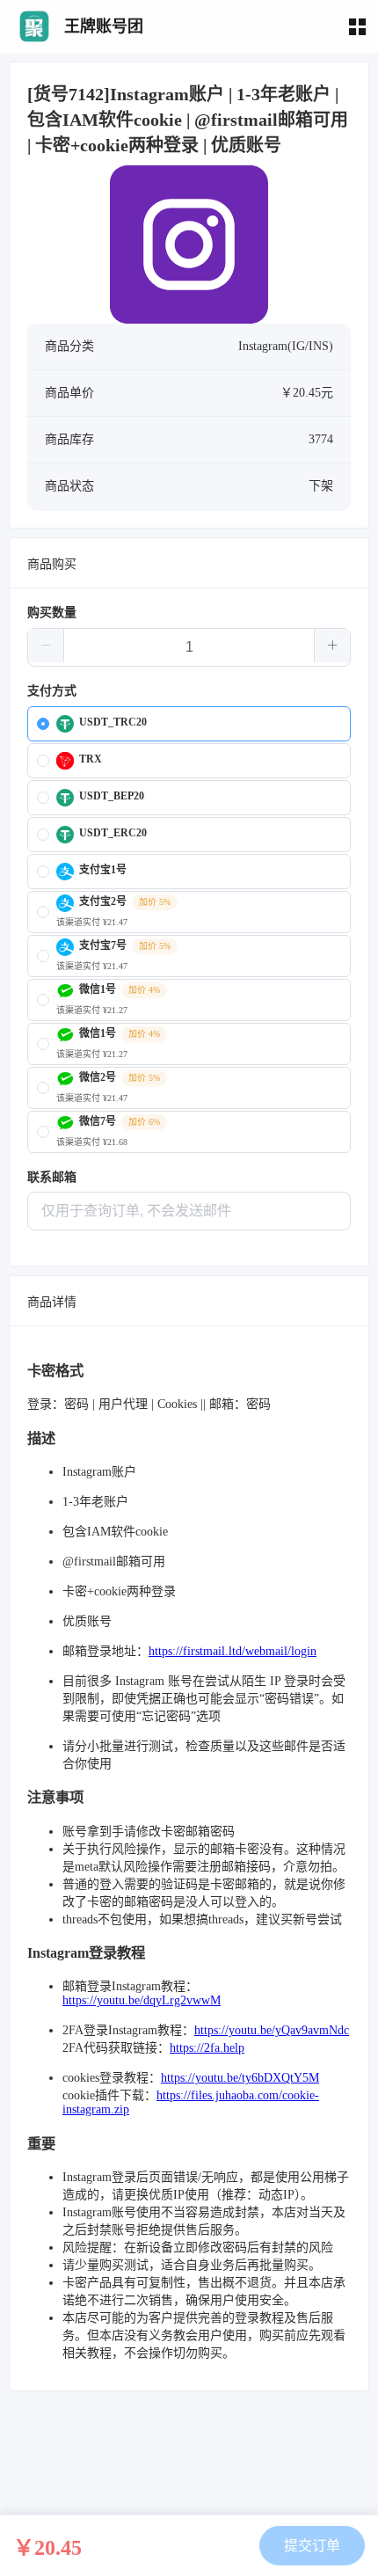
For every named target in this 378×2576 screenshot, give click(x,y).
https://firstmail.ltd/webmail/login (233, 1651)
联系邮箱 (52, 1177)
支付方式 (52, 691)
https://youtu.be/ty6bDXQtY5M (240, 2078)
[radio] (189, 724)
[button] (46, 646)
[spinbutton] (189, 647)
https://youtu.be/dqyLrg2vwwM (142, 2000)
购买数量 (52, 613)
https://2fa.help (207, 2048)
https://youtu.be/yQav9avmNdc (272, 2030)
